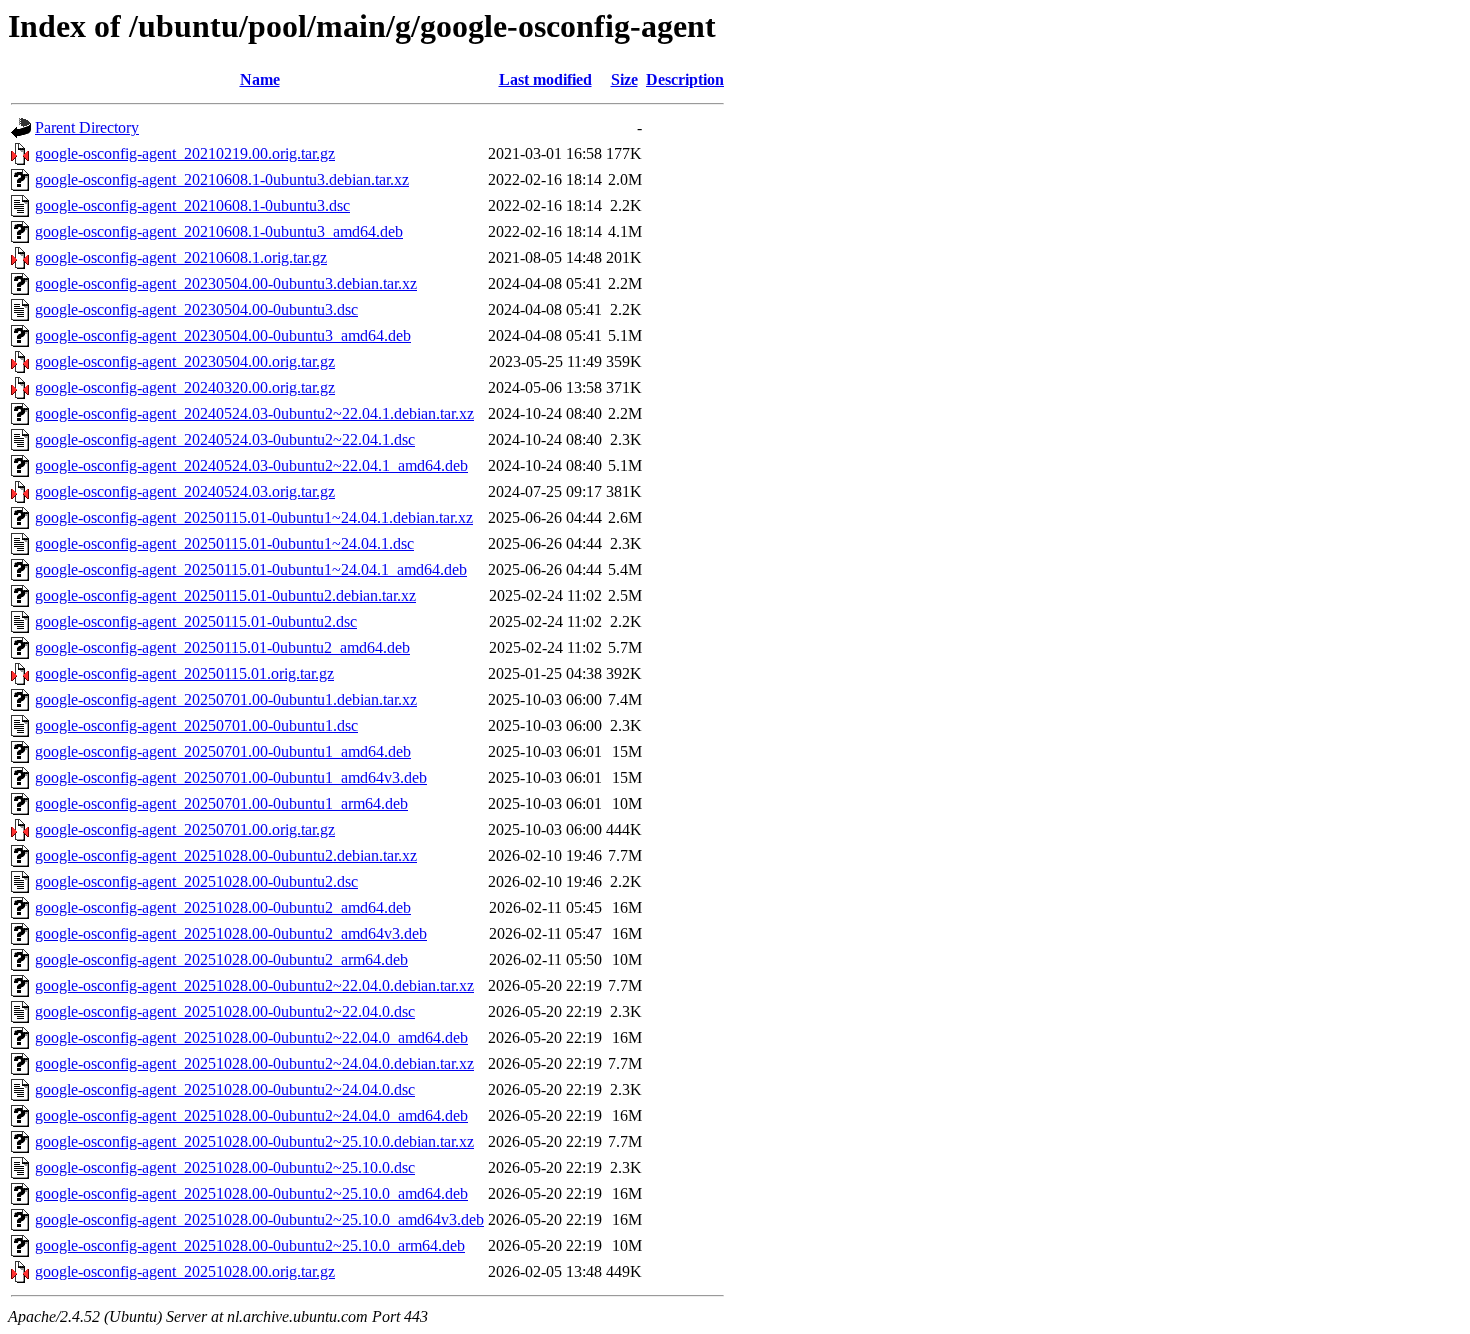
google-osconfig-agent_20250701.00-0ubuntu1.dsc (196, 725)
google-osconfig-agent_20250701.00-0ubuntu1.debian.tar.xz (226, 699)
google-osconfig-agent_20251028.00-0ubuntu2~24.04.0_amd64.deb (251, 1115)
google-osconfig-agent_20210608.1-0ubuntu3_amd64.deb (219, 231)
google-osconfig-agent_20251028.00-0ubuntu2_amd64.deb (223, 907)
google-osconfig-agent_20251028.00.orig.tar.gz (185, 1271)
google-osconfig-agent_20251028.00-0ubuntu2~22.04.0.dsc (225, 1011)
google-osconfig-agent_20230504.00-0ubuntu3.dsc (196, 309)
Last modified (545, 79)
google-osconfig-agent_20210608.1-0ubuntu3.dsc (192, 205)
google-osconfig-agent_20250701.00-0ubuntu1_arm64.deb (221, 803)
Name (260, 79)
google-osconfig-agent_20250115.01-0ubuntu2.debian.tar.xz (225, 595)
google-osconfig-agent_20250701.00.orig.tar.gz (185, 829)
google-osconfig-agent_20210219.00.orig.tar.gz (185, 153)
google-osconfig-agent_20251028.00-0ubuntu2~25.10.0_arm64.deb (250, 1245)
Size (624, 79)
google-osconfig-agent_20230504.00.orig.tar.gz (185, 361)
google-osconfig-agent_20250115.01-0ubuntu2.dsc (196, 621)
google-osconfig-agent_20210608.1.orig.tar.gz (181, 257)
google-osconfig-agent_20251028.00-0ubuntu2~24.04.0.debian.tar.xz (254, 1063)
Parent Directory (87, 127)
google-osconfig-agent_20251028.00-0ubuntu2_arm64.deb (221, 959)
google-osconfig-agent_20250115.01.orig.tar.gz (184, 673)
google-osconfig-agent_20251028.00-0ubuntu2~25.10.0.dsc (225, 1167)
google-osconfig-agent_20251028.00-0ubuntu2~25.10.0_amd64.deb (251, 1193)
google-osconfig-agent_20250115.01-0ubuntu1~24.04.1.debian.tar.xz (254, 517)
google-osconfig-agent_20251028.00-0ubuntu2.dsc (196, 881)
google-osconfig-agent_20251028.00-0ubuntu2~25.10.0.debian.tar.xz (254, 1141)
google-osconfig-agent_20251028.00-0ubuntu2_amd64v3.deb (231, 933)
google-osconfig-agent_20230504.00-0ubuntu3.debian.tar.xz (226, 283)
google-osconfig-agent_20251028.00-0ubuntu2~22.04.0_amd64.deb (251, 1037)
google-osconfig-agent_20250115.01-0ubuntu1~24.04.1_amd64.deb (251, 569)
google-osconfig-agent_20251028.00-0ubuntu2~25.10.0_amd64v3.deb (259, 1219)
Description (685, 79)
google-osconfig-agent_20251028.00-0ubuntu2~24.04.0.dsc (225, 1089)
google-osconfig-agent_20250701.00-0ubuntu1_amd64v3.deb (231, 777)
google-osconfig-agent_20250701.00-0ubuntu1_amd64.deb (223, 751)
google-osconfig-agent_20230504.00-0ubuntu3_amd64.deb (223, 335)
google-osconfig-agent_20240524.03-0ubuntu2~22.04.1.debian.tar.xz (254, 413)
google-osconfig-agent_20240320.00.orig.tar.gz (185, 387)
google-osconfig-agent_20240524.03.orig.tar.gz (185, 491)
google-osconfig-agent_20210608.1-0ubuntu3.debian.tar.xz (222, 179)
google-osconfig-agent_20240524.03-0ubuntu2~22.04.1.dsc (225, 439)
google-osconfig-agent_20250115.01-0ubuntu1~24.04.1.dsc (224, 543)
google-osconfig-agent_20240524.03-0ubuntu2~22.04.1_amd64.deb (251, 465)
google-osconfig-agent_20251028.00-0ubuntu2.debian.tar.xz (226, 855)
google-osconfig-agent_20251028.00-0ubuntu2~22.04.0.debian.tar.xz (254, 985)
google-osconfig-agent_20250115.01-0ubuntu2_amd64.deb (222, 647)
